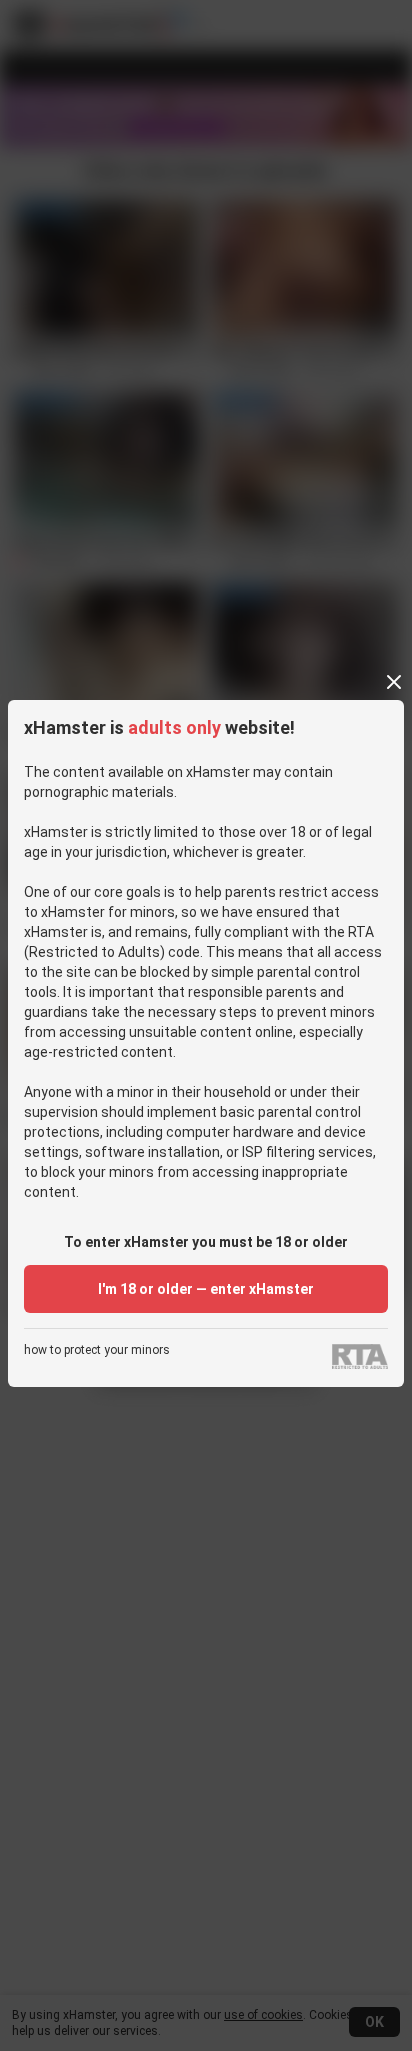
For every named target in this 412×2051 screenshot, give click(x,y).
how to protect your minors (97, 1350)
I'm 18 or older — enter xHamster (206, 1289)
